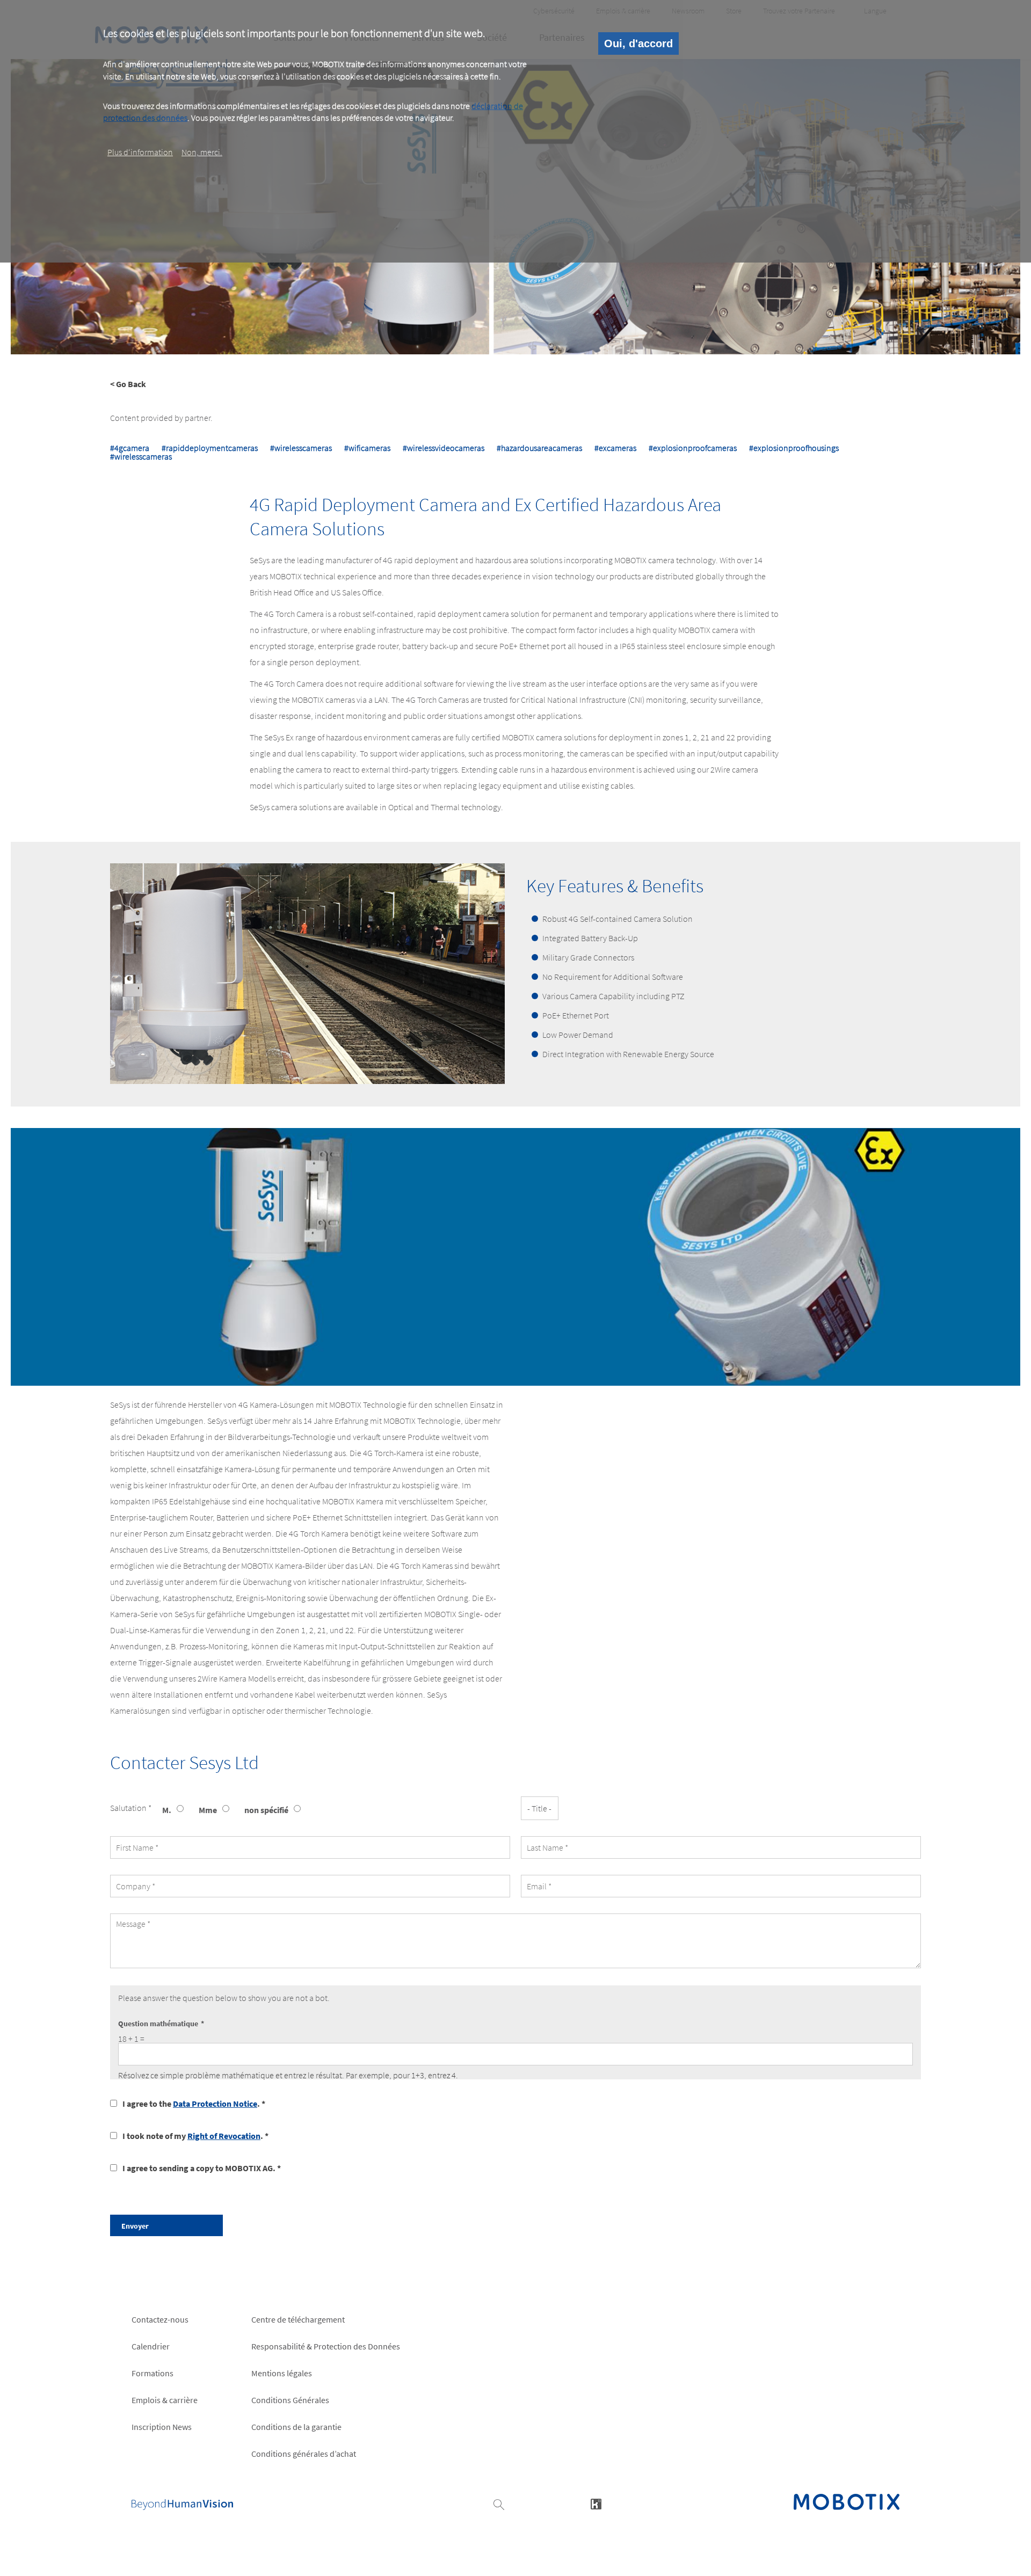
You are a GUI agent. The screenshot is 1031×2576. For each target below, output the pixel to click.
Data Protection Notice (215, 2104)
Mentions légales (282, 2373)
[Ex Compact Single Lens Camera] (263, 1257)
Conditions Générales (290, 2400)
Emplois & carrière (165, 2400)
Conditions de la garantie (296, 2427)
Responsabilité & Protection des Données (326, 2346)
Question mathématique (158, 2024)
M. (167, 1810)
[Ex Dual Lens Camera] (768, 1257)
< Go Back (128, 384)
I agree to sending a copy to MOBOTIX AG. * (202, 2168)
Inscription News (162, 2427)
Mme (208, 1810)
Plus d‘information (140, 152)
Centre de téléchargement (298, 2319)
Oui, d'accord (638, 43)
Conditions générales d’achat (304, 2454)
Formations (153, 2373)
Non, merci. (202, 152)
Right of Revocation (224, 2136)
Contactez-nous (160, 2319)
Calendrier (151, 2346)
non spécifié (266, 1810)
